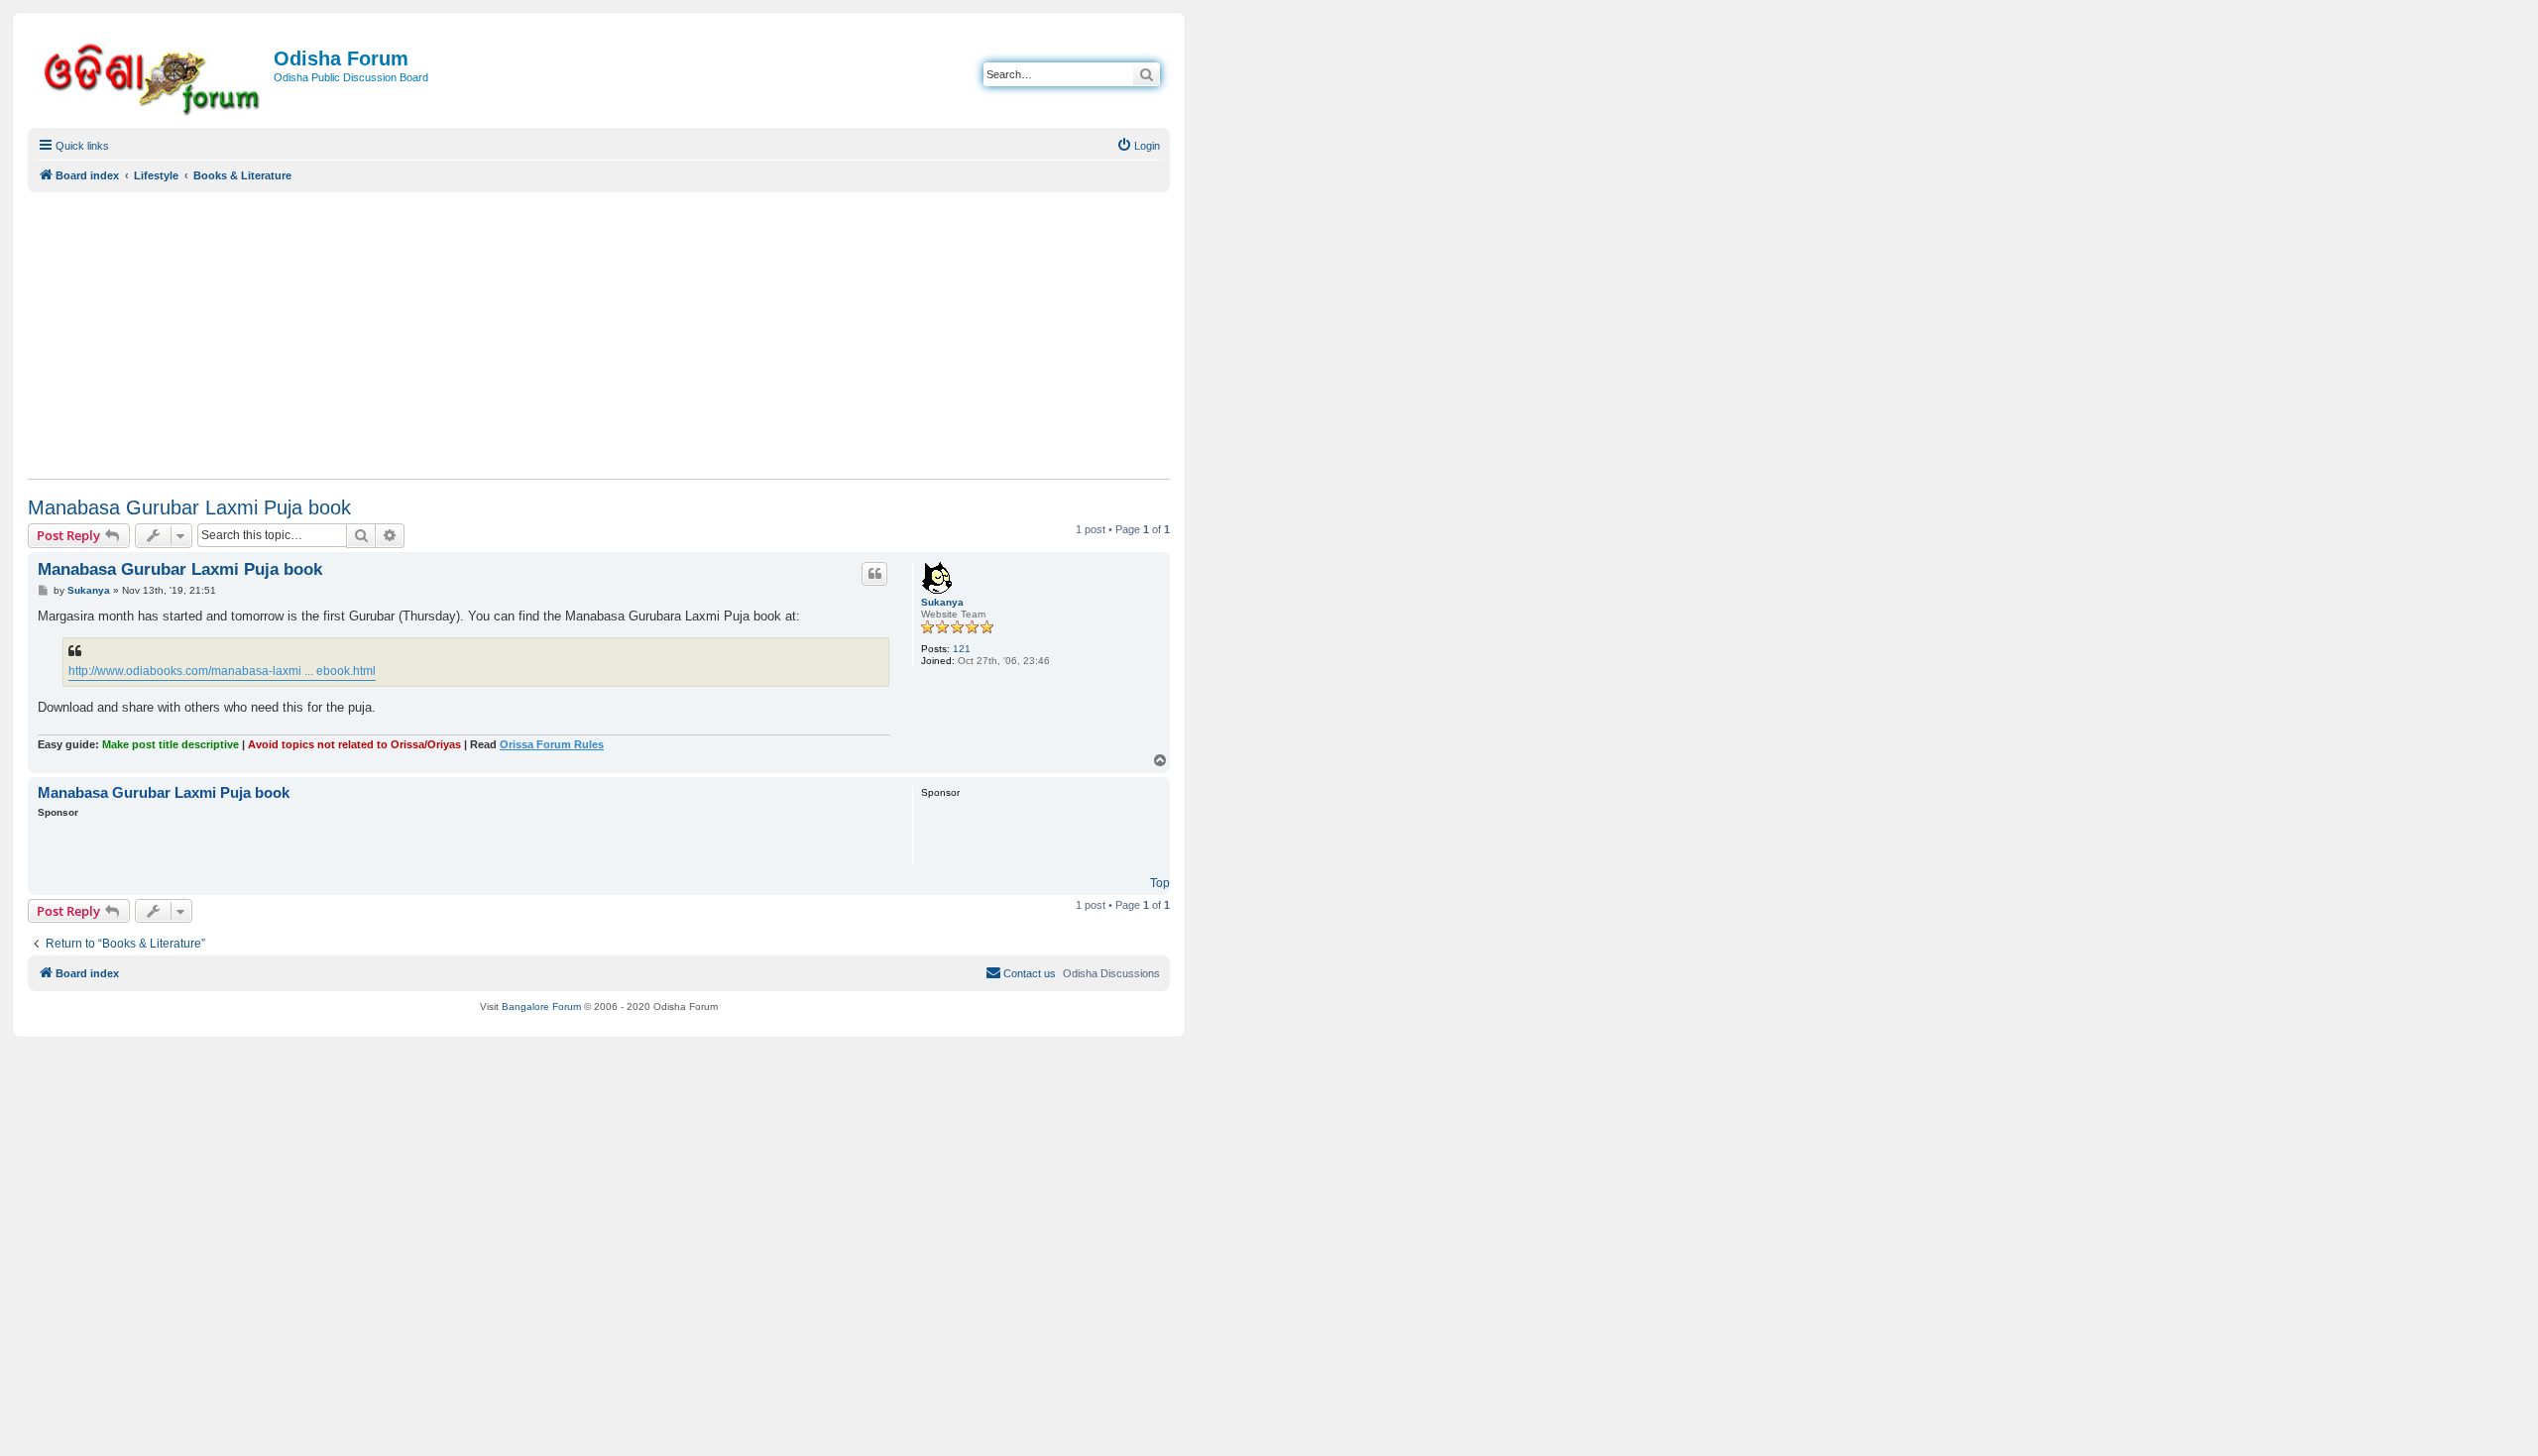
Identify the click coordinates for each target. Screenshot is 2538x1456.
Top (1160, 883)
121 (962, 649)
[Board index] (153, 76)
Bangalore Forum (541, 1007)
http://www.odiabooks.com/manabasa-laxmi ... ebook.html (222, 671)
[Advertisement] (599, 335)
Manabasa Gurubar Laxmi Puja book (189, 507)
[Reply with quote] (874, 574)
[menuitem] (1138, 146)
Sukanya (942, 602)
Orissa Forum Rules (552, 744)
